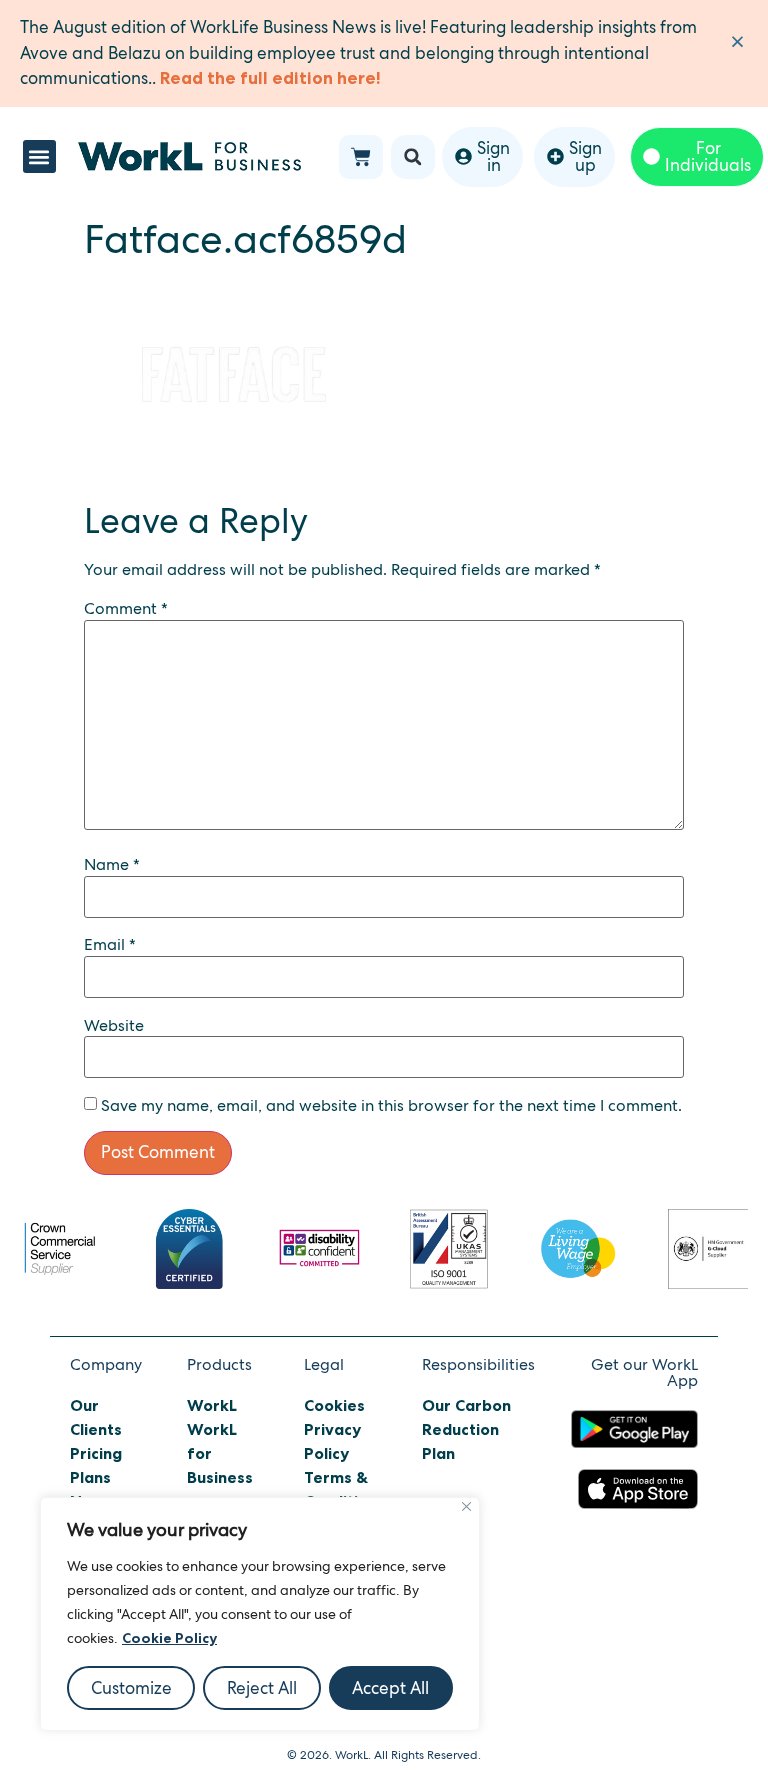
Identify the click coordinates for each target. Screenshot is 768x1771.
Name (112, 865)
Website (114, 1026)
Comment (126, 609)
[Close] (466, 1506)
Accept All (390, 1688)
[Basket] (361, 157)
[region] (260, 1614)
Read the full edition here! (270, 78)
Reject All (262, 1688)
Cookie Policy (169, 1638)
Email (110, 945)
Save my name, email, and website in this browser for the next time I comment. (391, 1106)
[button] (39, 156)
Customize (131, 1688)
